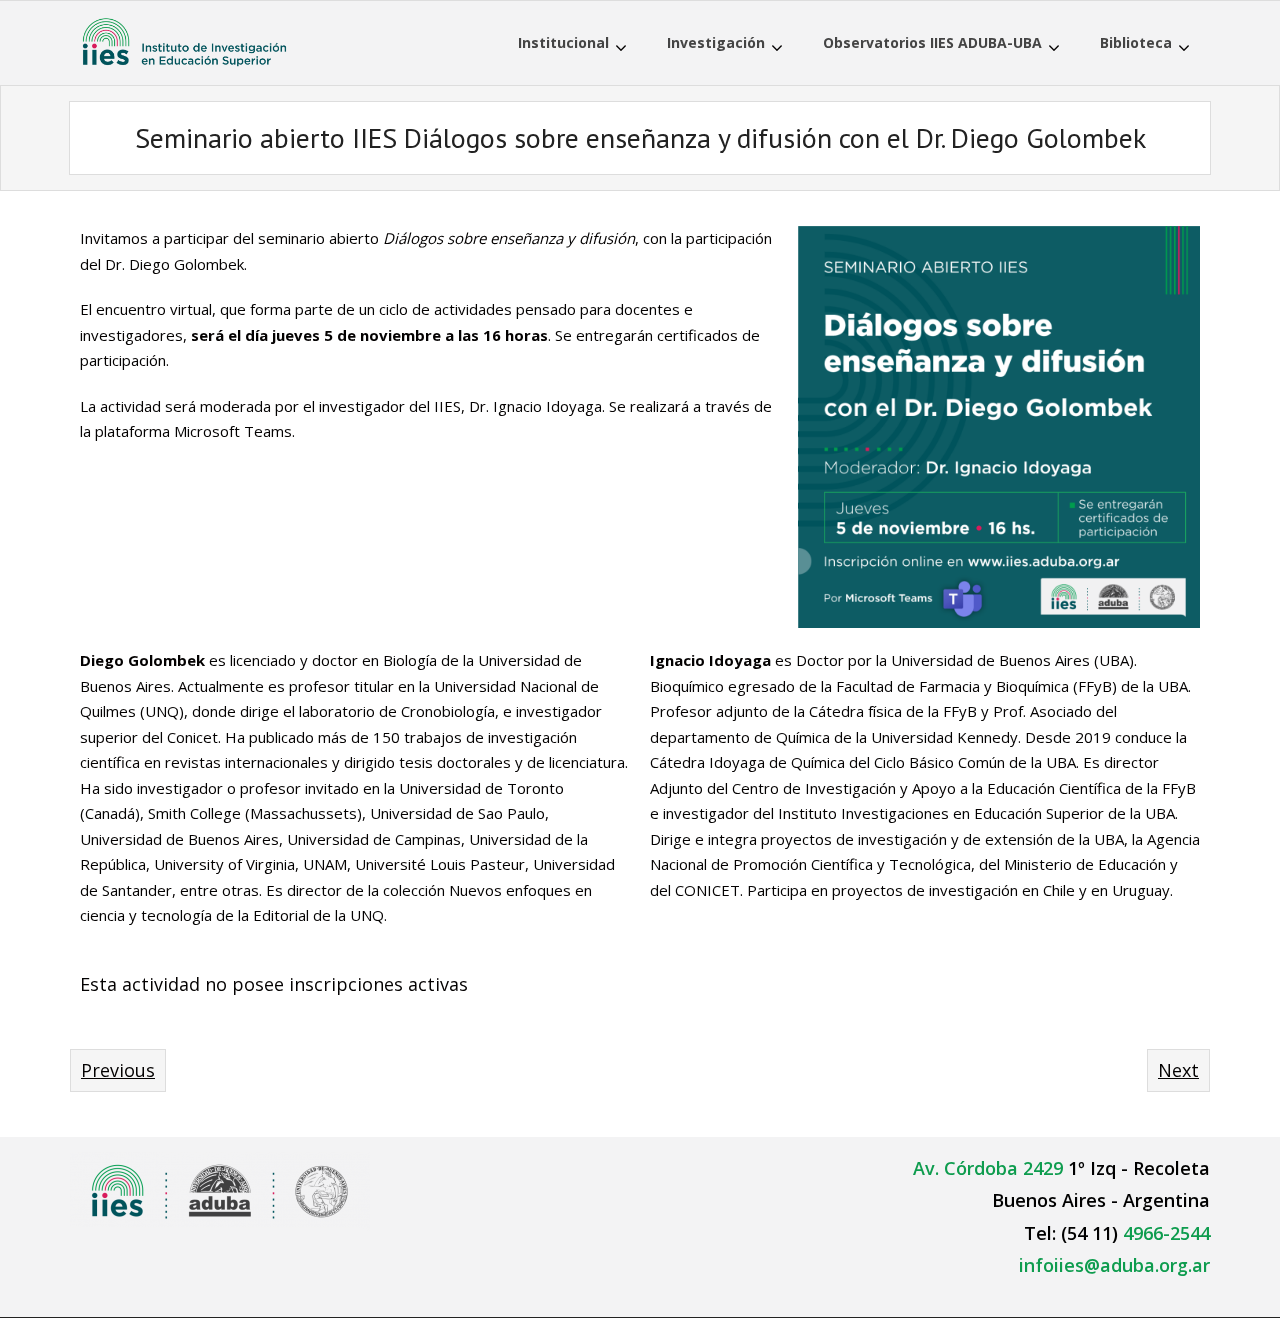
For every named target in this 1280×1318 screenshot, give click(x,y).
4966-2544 (1166, 1233)
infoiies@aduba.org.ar (1114, 1265)
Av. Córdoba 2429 (988, 1168)
